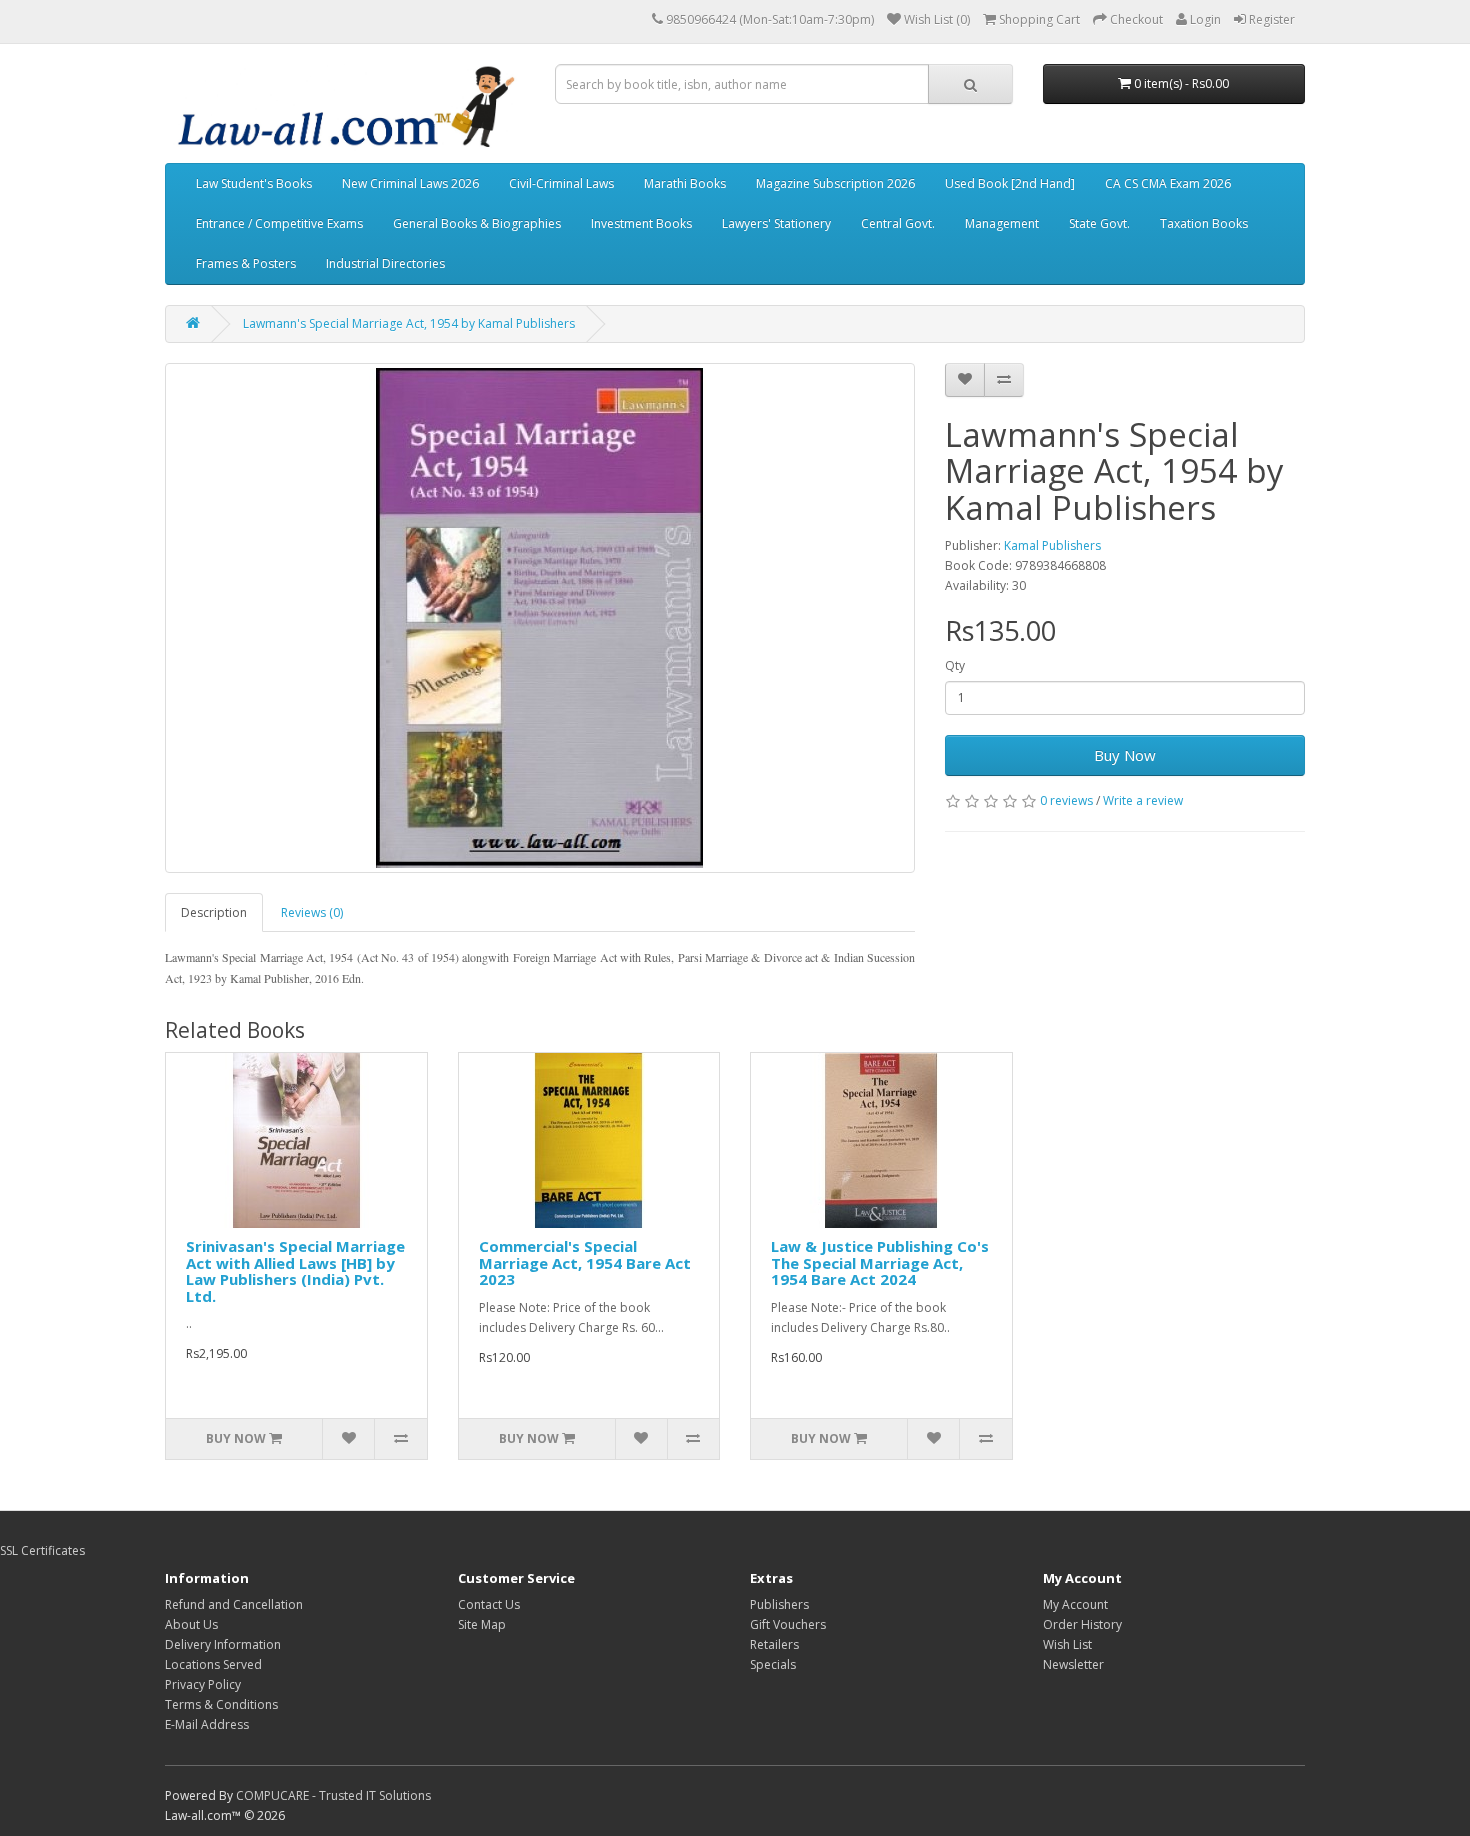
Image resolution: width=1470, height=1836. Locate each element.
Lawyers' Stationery (776, 223)
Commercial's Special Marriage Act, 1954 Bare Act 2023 (585, 1262)
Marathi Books (685, 183)
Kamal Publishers (1052, 545)
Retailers (774, 1644)
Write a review (1143, 800)
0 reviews (1066, 800)
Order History (1082, 1624)
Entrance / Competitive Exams (279, 223)
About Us (191, 1624)
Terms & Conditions (221, 1704)
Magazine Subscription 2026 (835, 183)
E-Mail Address (207, 1724)
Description (214, 912)
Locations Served (213, 1664)
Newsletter (1073, 1664)
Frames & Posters (246, 263)
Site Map (482, 1624)
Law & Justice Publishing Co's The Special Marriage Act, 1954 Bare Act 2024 (880, 1262)
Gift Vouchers (788, 1624)
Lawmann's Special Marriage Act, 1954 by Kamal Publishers (409, 323)
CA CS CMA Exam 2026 (1168, 183)
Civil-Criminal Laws (561, 183)
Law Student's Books (254, 183)
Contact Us (489, 1604)
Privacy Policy (203, 1684)
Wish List (1067, 1644)
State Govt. (1099, 223)
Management (1002, 223)
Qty (955, 665)
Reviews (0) (312, 912)
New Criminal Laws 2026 (410, 183)
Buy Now (1125, 755)
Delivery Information (223, 1644)
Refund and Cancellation (234, 1604)
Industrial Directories (385, 263)
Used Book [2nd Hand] (1010, 183)
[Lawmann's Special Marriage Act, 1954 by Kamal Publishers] (540, 618)
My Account (1075, 1604)
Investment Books (641, 223)
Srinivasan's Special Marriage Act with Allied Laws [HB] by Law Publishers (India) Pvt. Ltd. (295, 1271)
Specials (773, 1664)
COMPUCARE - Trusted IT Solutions (333, 1795)
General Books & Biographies (477, 223)
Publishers (779, 1604)
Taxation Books (1204, 223)
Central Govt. (898, 223)
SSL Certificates (42, 1550)
